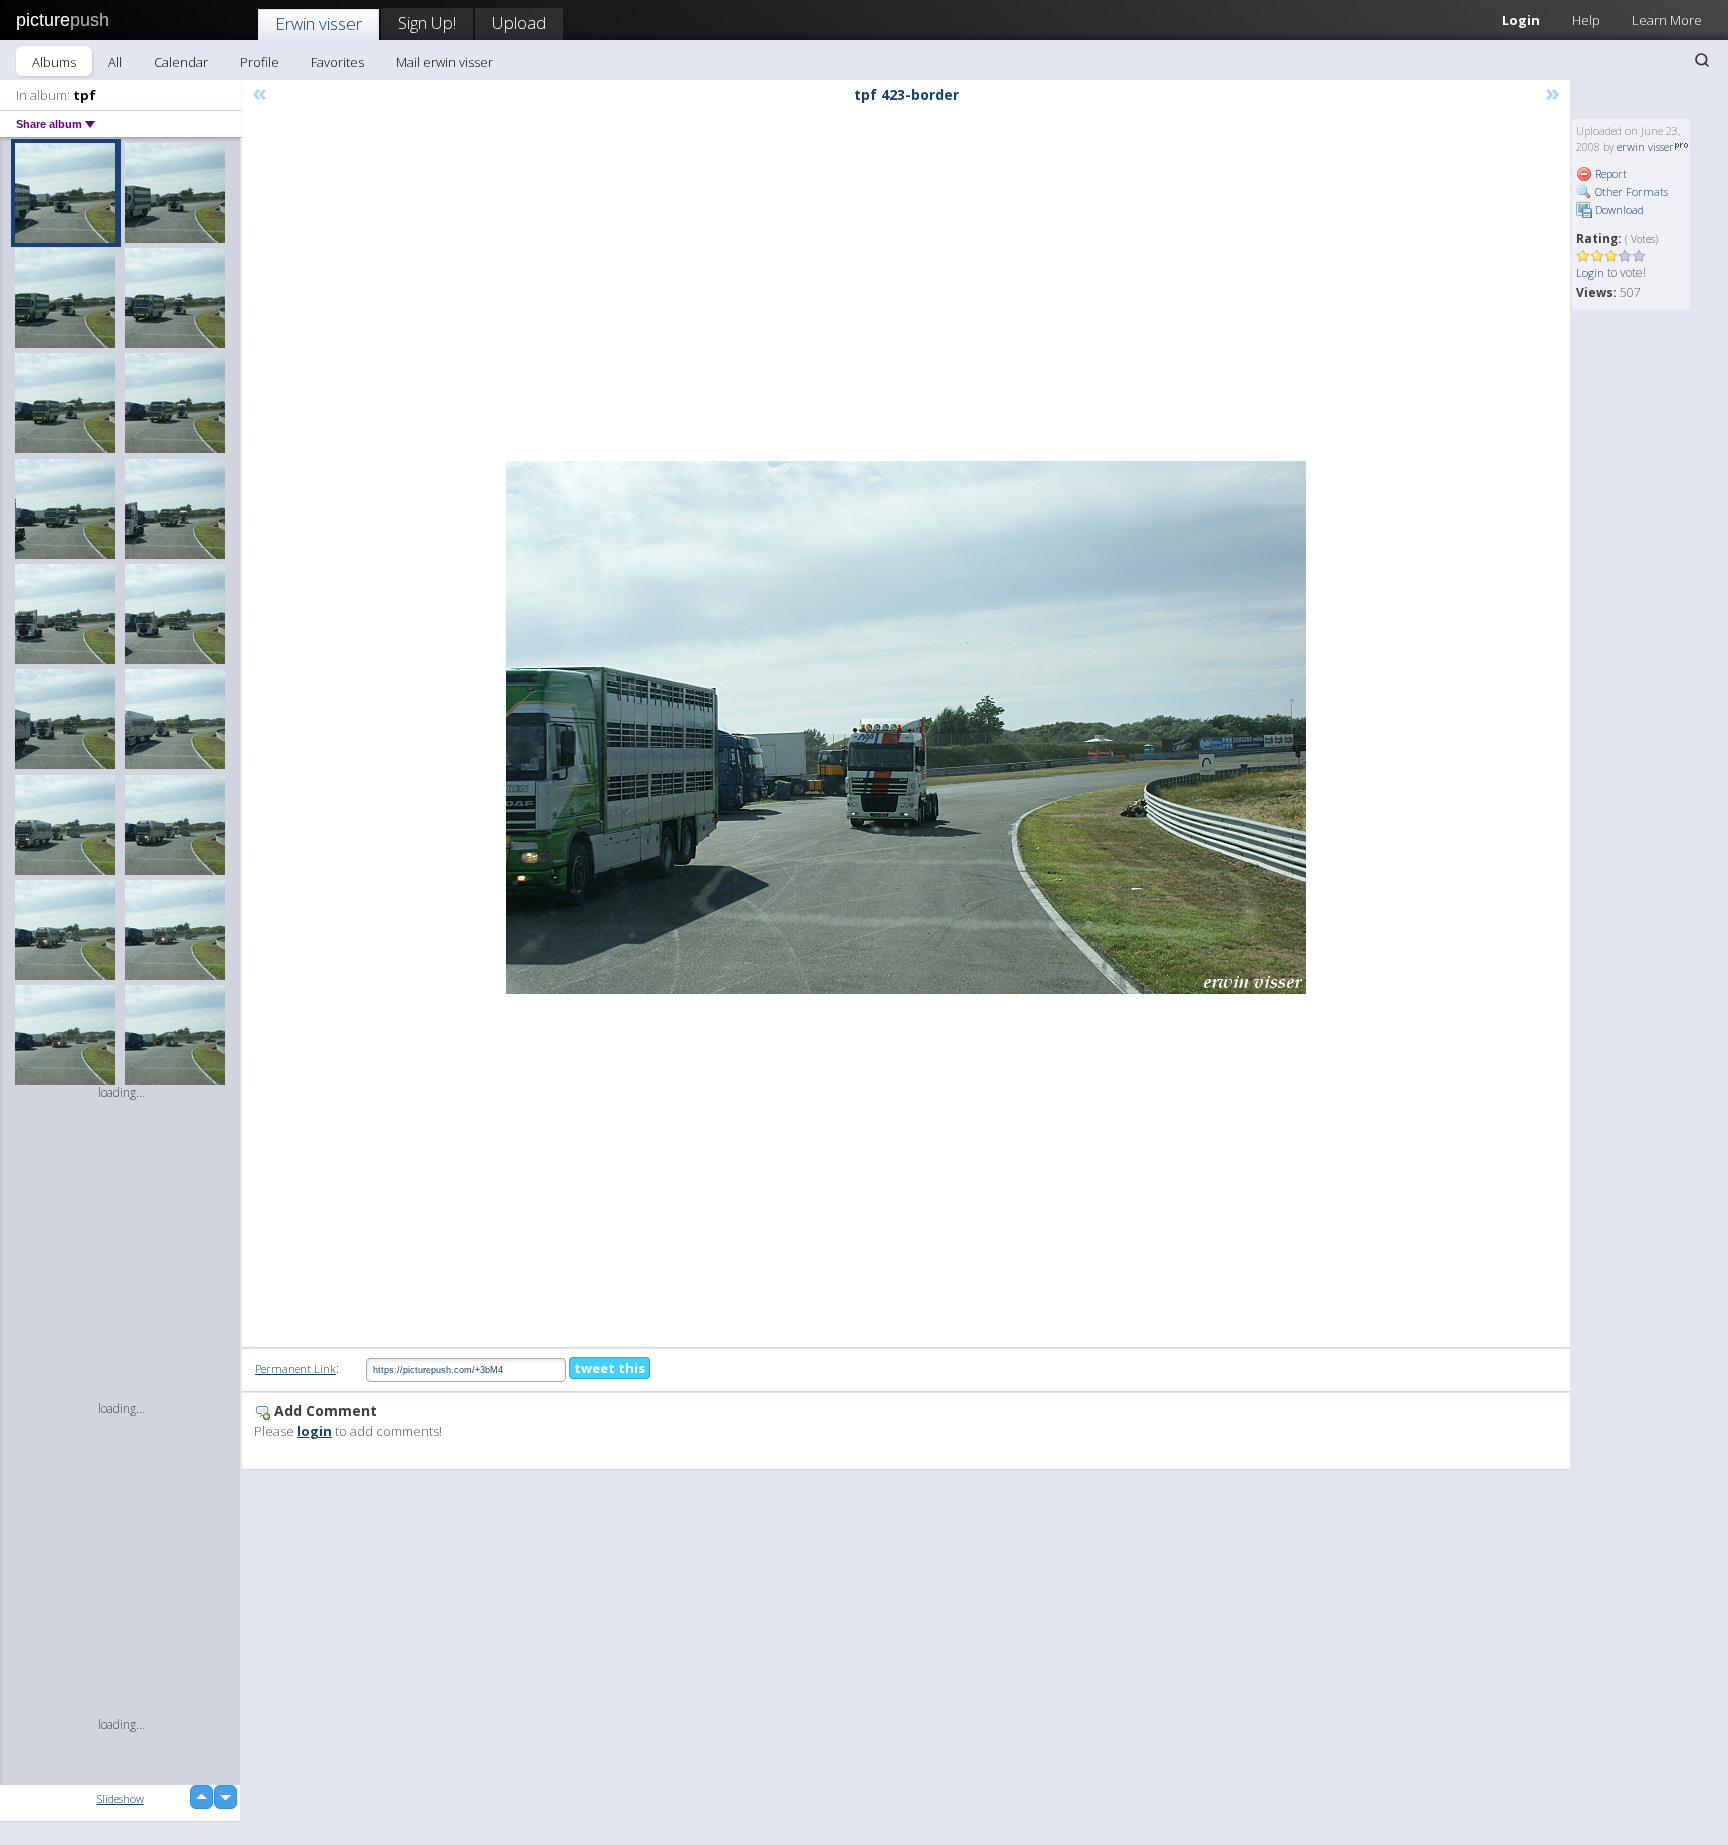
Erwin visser (318, 23)
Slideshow (120, 1798)
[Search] (1702, 60)
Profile (259, 62)
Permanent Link (295, 1368)
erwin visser (1645, 146)
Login (1521, 20)
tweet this (609, 1368)
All (115, 62)
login (314, 1431)
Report (1609, 173)
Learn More (1667, 20)
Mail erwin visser (444, 62)
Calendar (181, 62)
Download (1618, 209)
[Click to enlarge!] (906, 727)
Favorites (337, 62)
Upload (519, 22)
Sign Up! (427, 22)
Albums (54, 62)
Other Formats (1630, 191)
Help (1586, 20)
